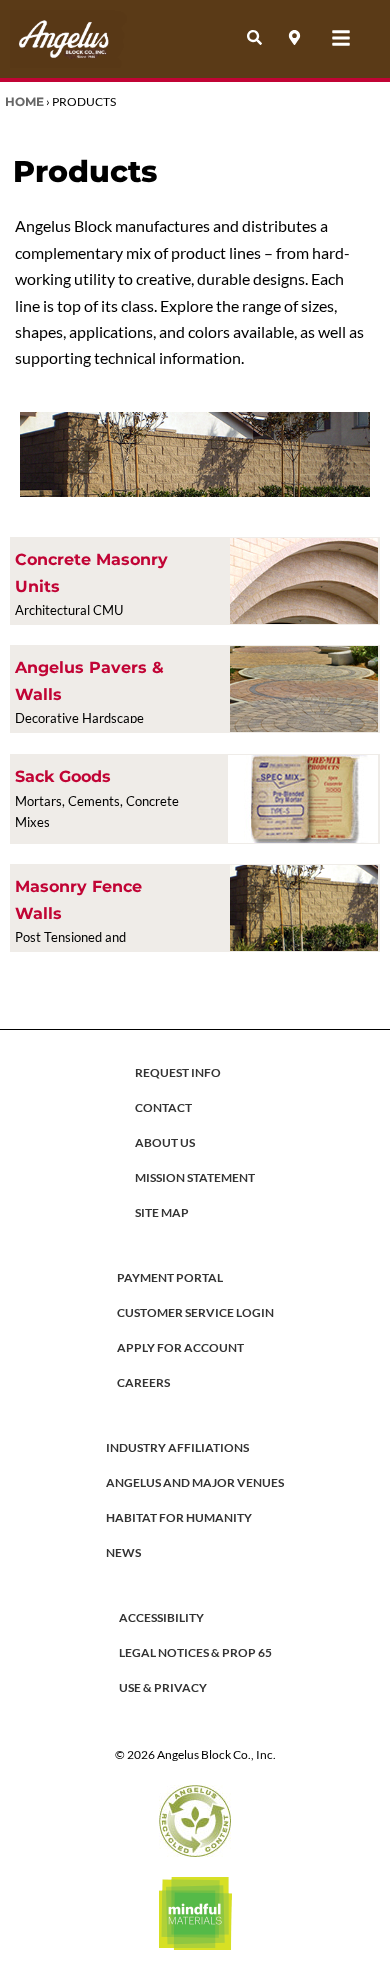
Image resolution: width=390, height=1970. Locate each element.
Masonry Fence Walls (78, 899)
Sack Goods (63, 776)
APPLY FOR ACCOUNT (180, 1347)
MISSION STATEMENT (195, 1177)
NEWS (123, 1552)
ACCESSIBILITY (161, 1617)
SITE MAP (162, 1212)
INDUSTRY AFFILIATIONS (177, 1447)
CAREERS (143, 1382)
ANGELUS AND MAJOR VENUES (195, 1482)
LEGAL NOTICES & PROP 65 (195, 1652)
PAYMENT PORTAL (170, 1277)
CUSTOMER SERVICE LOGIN (195, 1312)
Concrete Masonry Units (91, 572)
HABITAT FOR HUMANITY (179, 1517)
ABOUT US (165, 1142)
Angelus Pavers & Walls (89, 680)
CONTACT (163, 1107)
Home (24, 101)
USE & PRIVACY (163, 1687)
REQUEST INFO (178, 1072)
